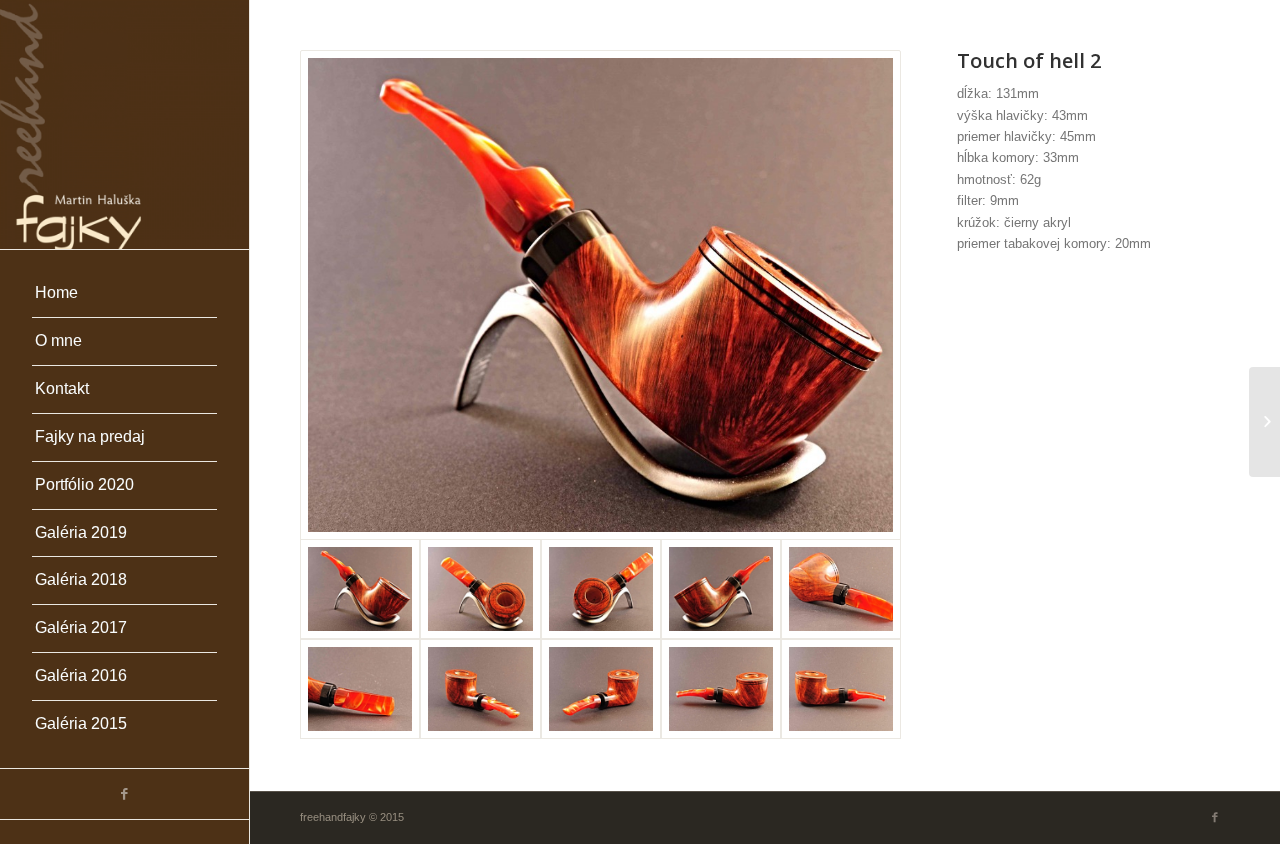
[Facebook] (124, 794)
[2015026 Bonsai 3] (1264, 422)
